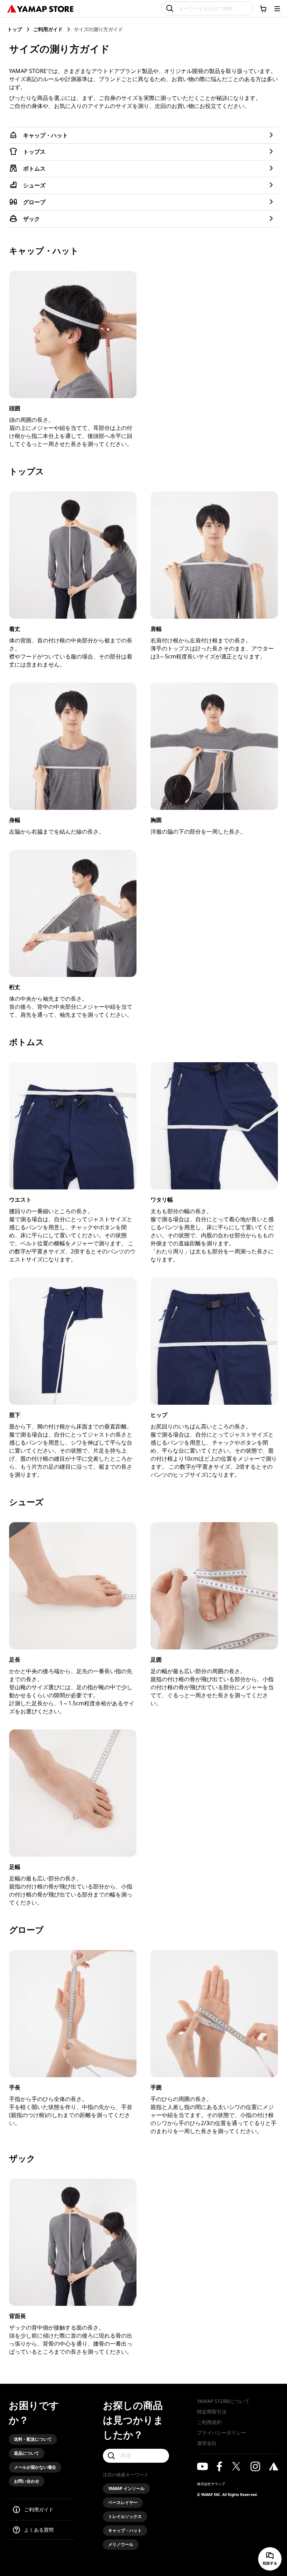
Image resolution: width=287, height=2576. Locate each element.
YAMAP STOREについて (223, 2401)
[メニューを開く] (277, 9)
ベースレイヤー (123, 2502)
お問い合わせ (27, 2481)
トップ (15, 29)
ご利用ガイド (48, 29)
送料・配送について (33, 2439)
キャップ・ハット (125, 2530)
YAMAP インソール (126, 2488)
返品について (27, 2453)
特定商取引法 (212, 2412)
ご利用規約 (209, 2422)
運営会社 (207, 2443)
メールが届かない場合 (35, 2467)
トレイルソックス (125, 2516)
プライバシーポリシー (222, 2433)
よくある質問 (39, 2530)
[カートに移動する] (263, 9)
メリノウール (121, 2544)
